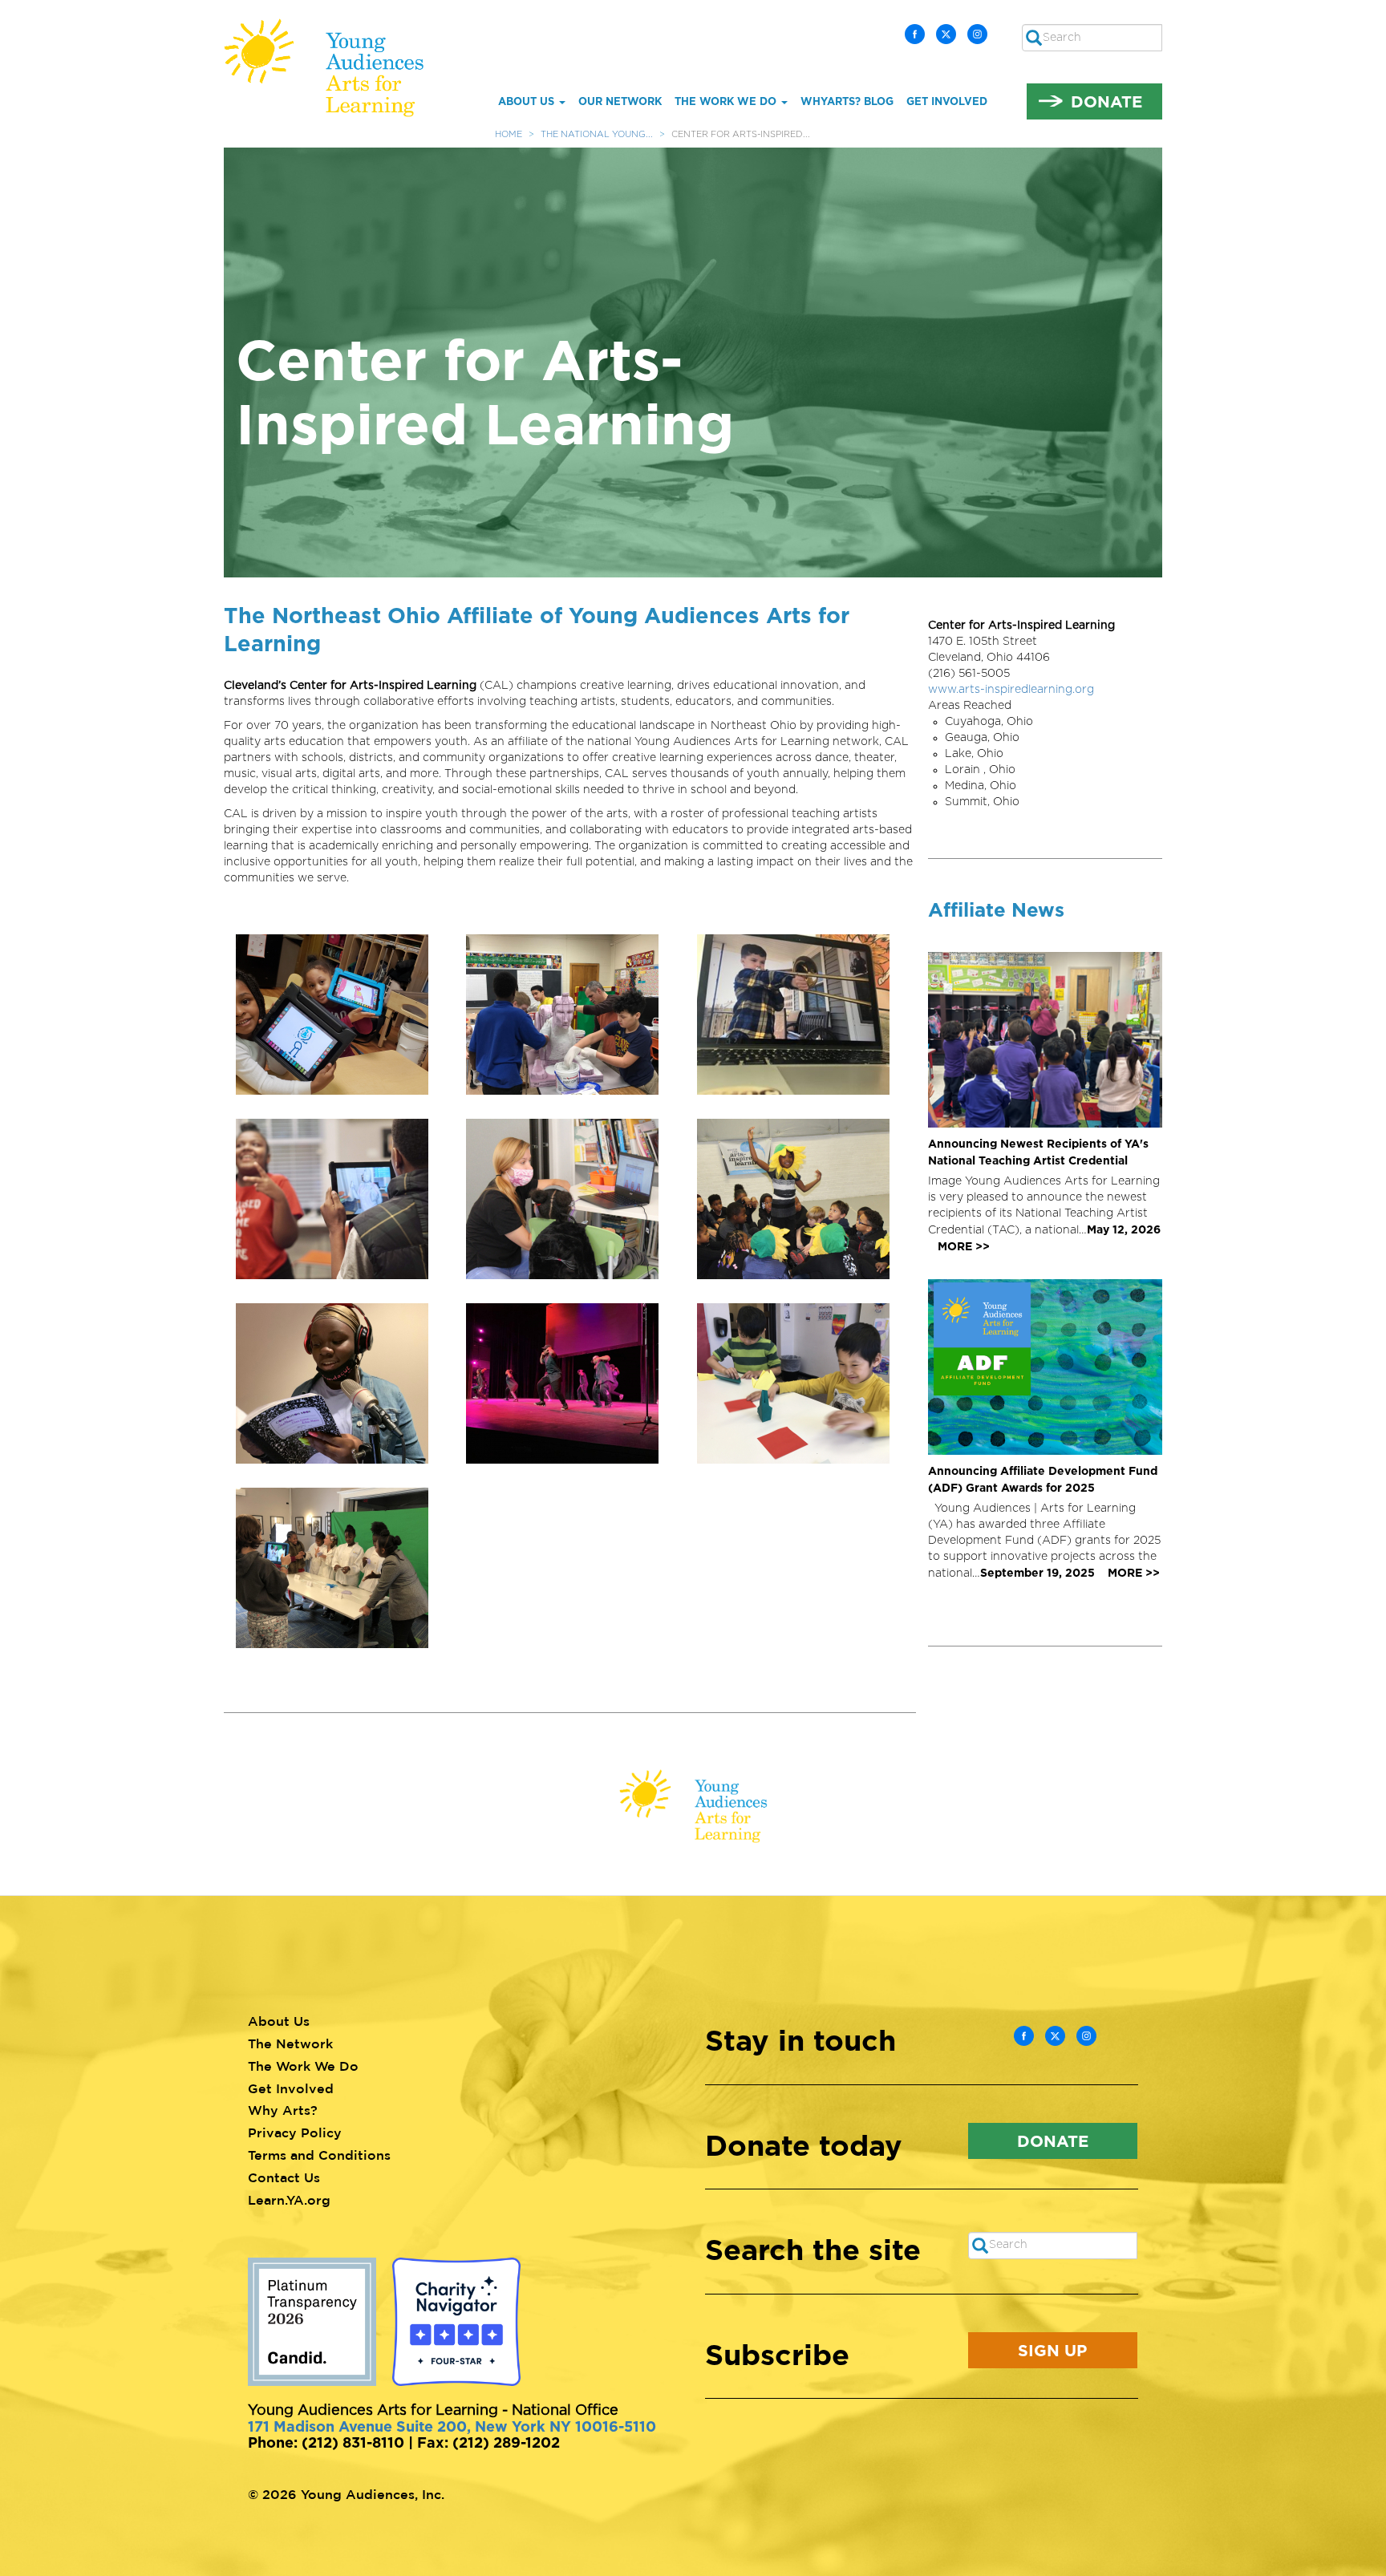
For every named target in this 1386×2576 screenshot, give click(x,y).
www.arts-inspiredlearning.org (1011, 690)
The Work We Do (727, 101)
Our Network (620, 101)
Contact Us (284, 2177)
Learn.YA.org (289, 2200)
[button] (339, 1015)
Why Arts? (283, 2110)
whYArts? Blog (847, 101)
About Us (528, 101)
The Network (290, 2043)
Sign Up (1052, 2350)
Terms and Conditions (319, 2155)
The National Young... (597, 134)
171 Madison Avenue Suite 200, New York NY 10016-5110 (452, 2426)
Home (509, 134)
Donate (1106, 101)
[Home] (335, 68)
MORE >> (964, 1246)
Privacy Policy (295, 2132)
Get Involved (947, 101)
